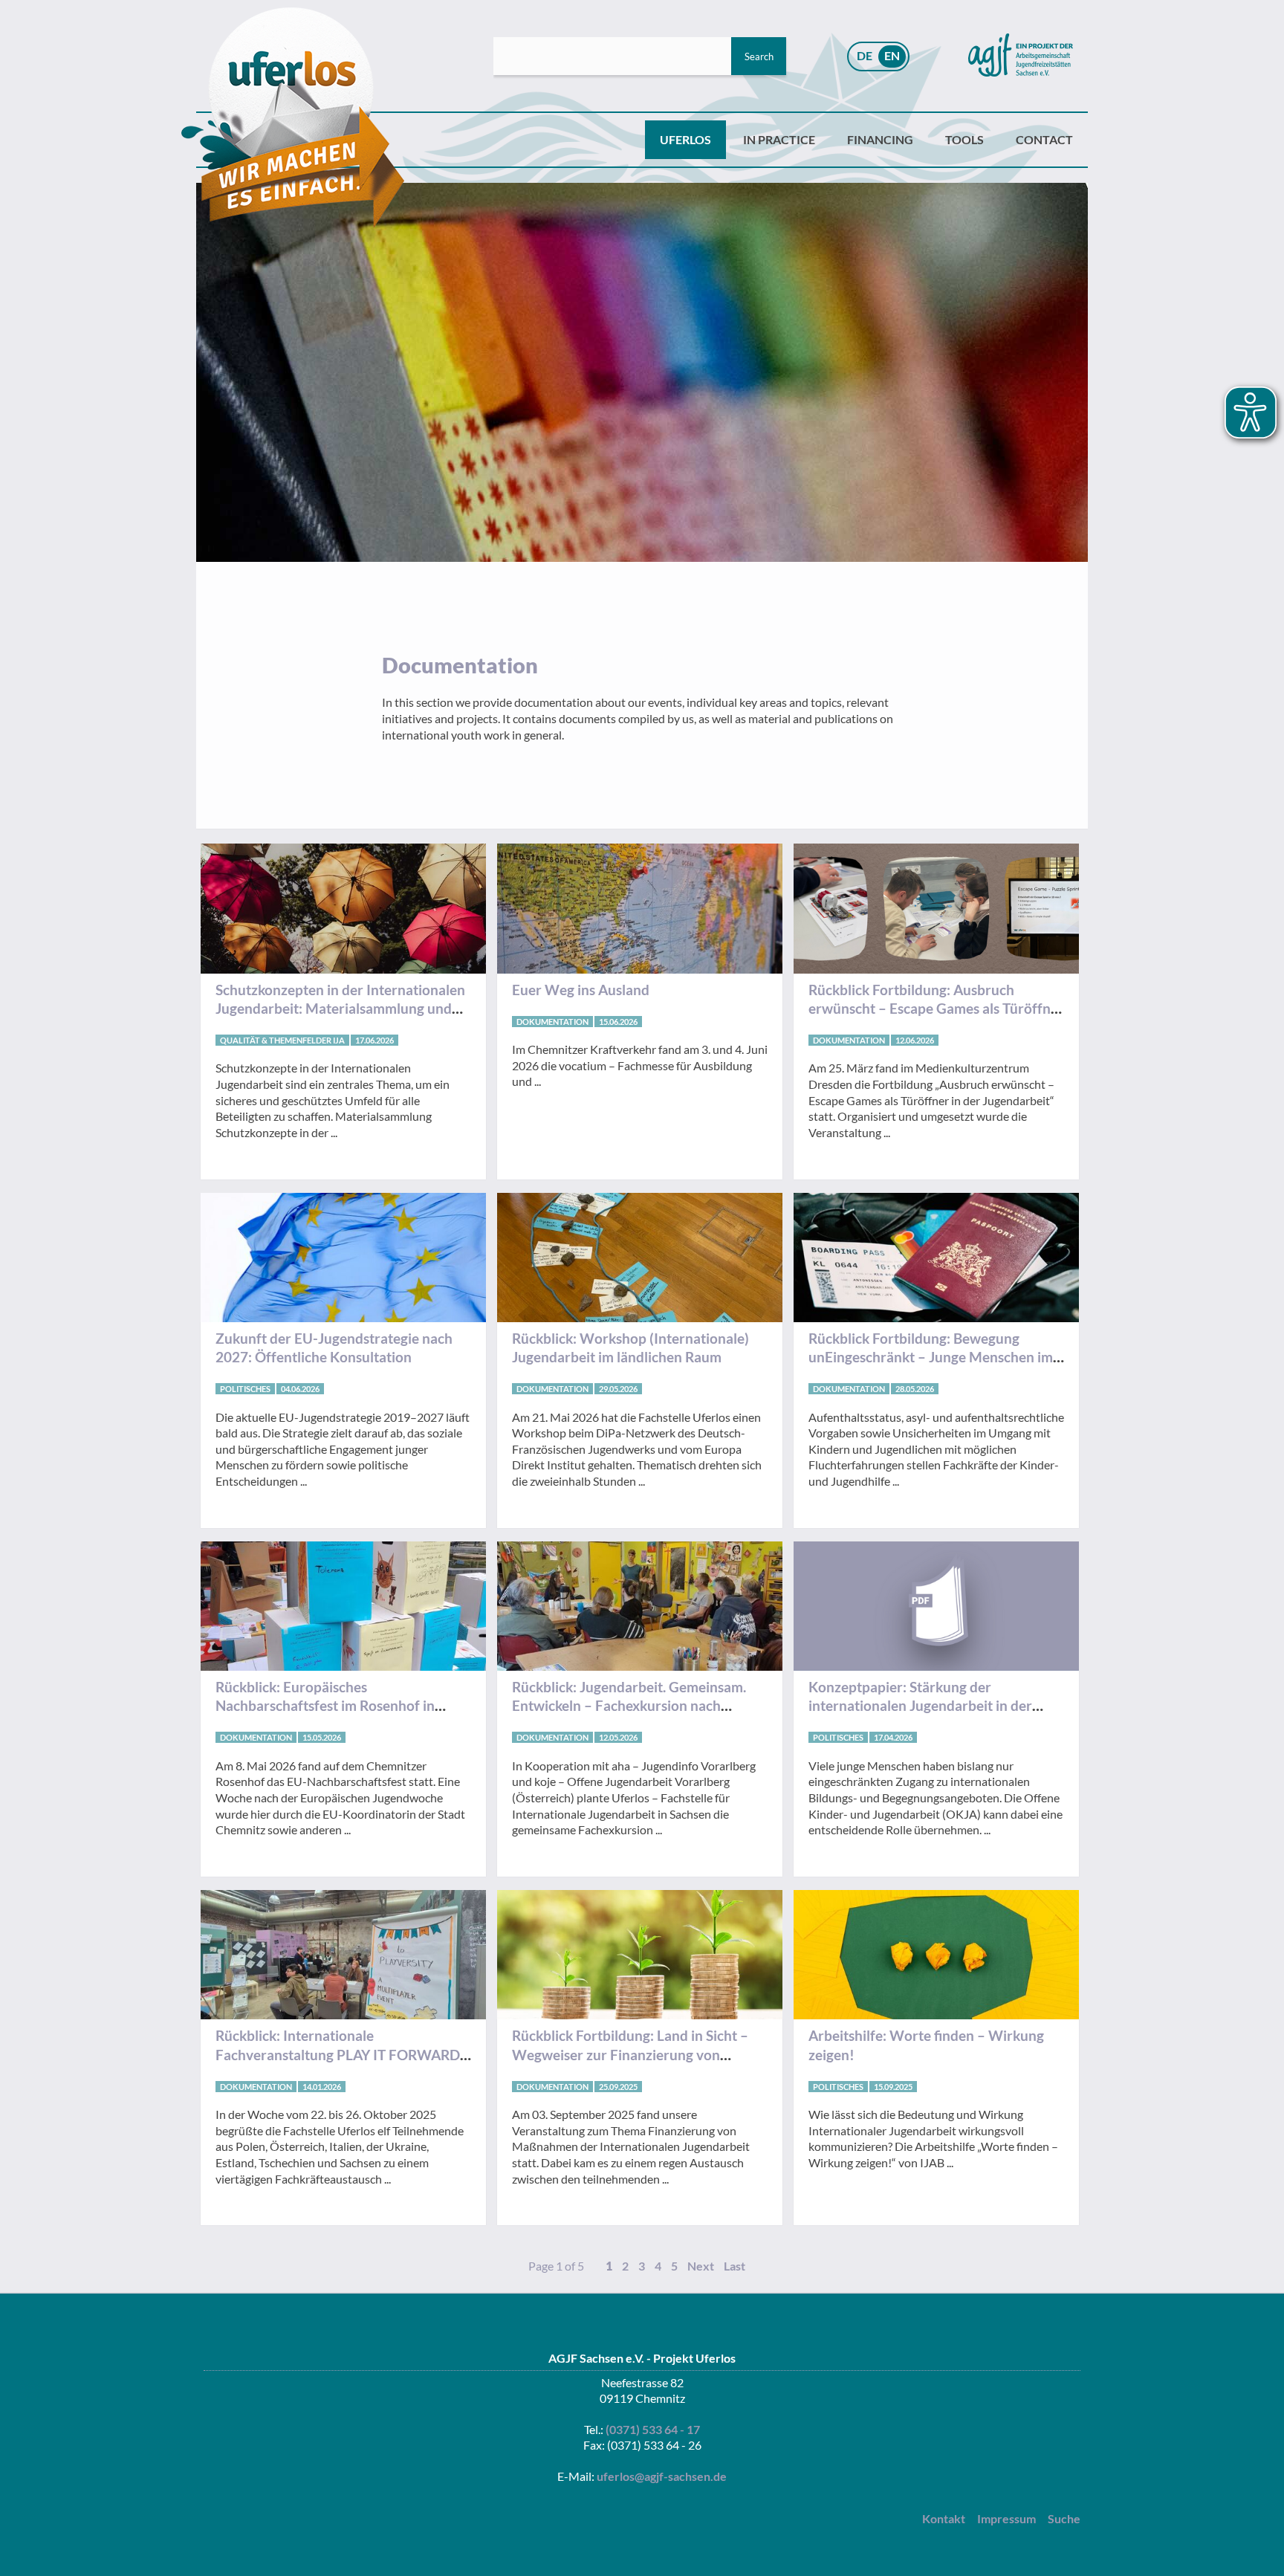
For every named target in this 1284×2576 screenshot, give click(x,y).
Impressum (1006, 2518)
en (892, 55)
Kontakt (944, 2518)
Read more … (343, 1018)
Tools (964, 139)
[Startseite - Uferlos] (293, 118)
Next (701, 2266)
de (865, 55)
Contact (1044, 139)
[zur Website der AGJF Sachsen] (1021, 56)
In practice (779, 139)
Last (735, 2266)
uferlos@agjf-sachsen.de (662, 2476)
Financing (880, 139)
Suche (1064, 2518)
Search (759, 56)
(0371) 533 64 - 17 (653, 2429)
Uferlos (685, 139)
